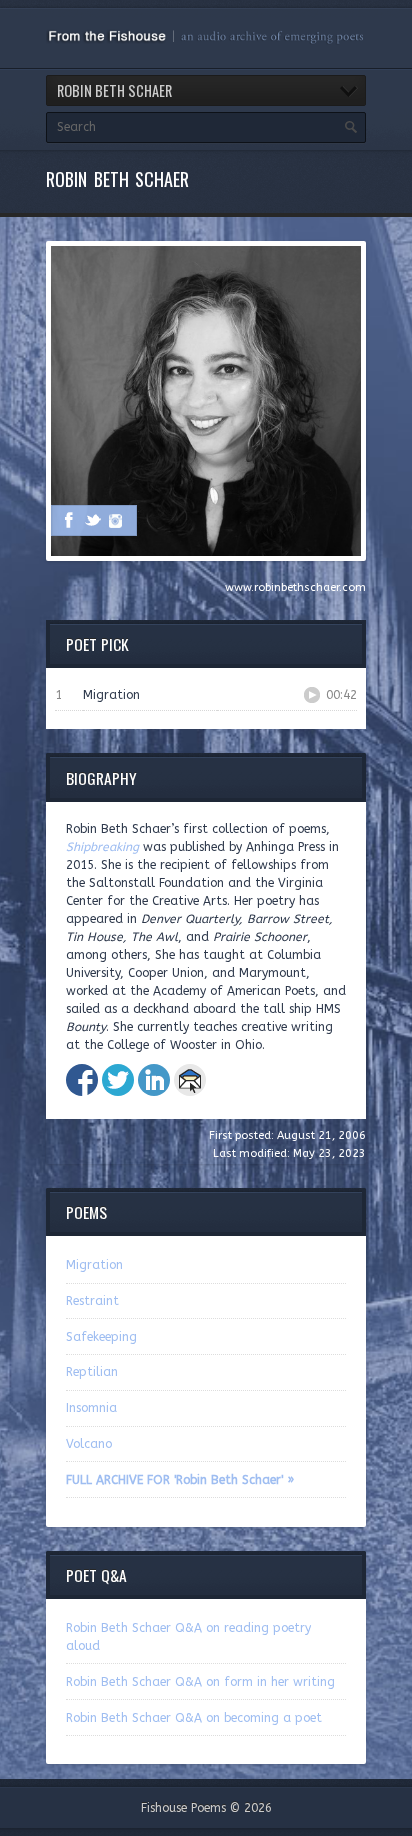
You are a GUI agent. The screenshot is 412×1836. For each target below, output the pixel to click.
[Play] (312, 695)
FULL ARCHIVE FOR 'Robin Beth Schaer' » (180, 1480)
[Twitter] (93, 520)
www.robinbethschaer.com (295, 587)
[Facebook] (69, 520)
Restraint (92, 1301)
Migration (94, 1265)
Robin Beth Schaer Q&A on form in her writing (200, 1682)
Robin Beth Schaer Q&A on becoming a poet (194, 1718)
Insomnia (91, 1408)
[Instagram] (117, 520)
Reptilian (92, 1372)
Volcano (89, 1444)
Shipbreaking (102, 847)
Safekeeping (101, 1337)
